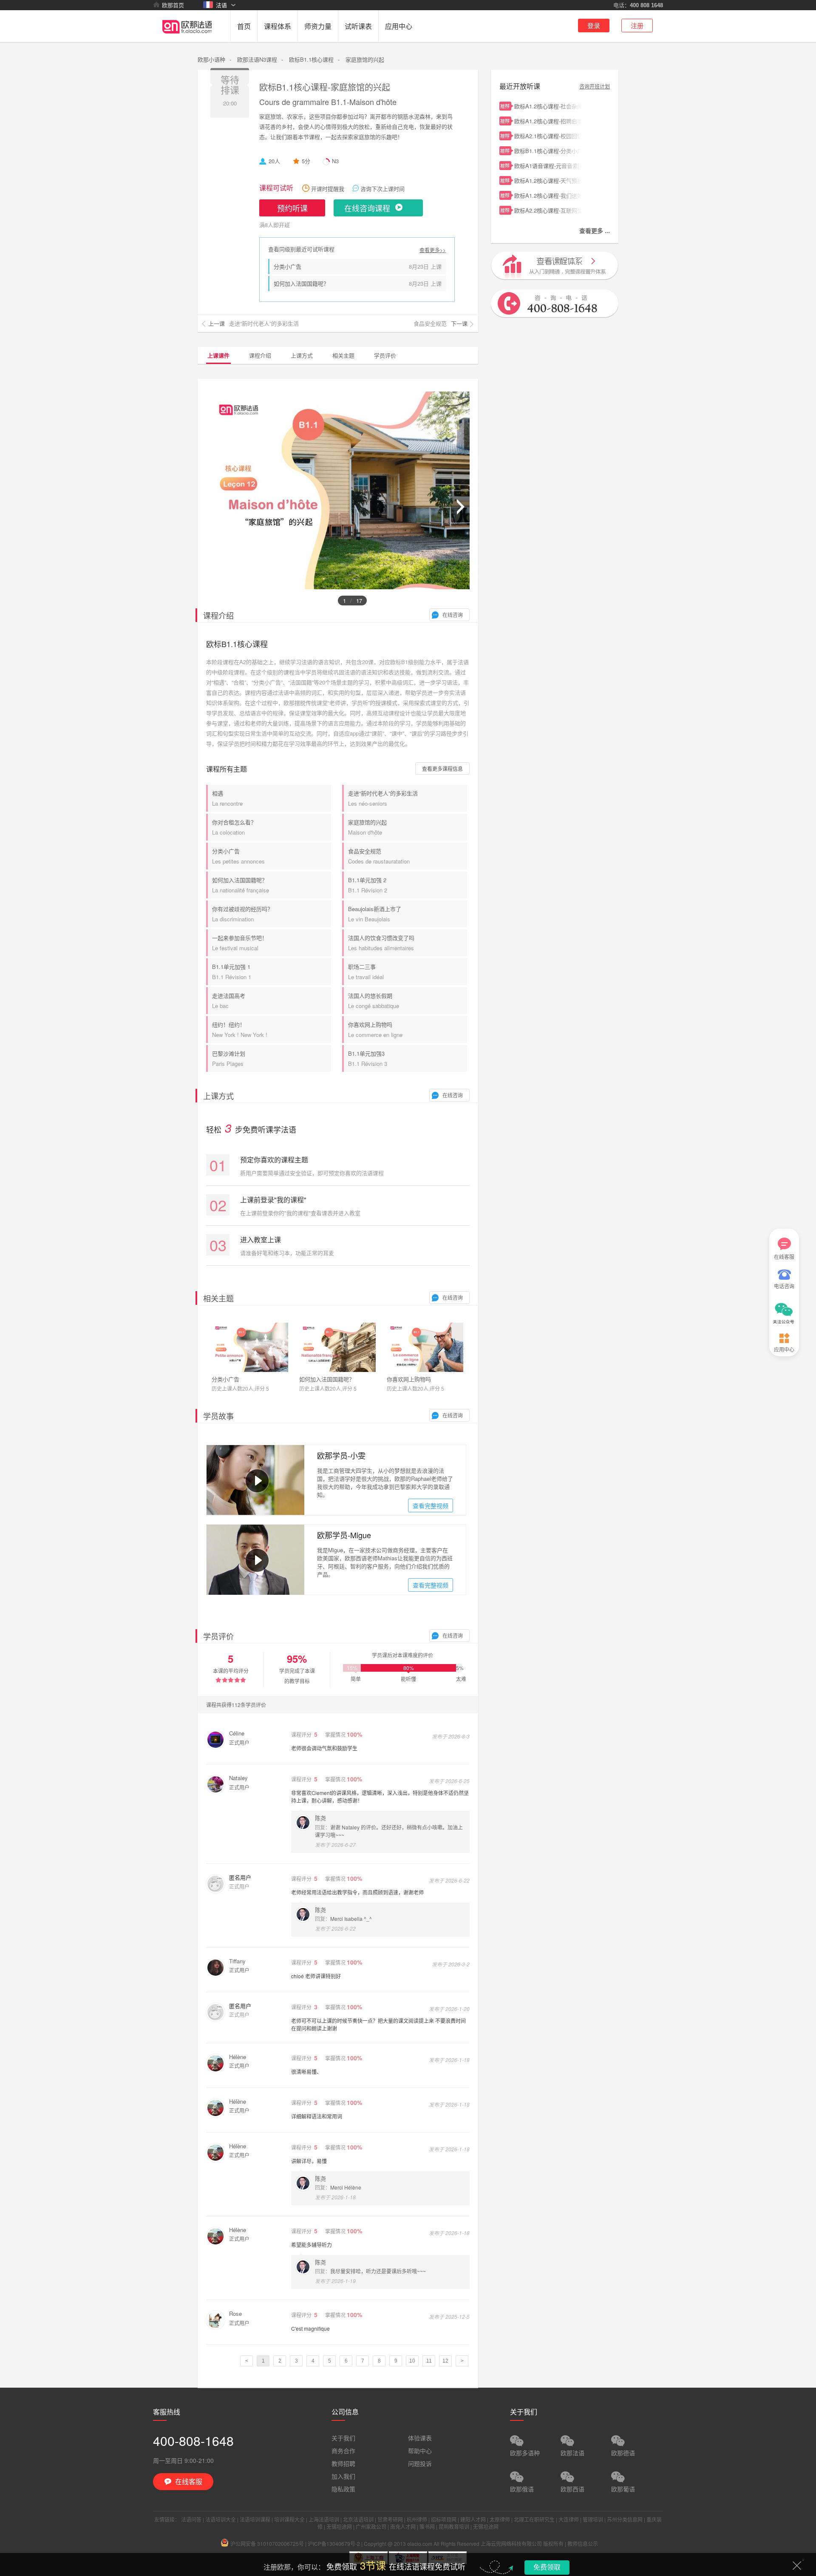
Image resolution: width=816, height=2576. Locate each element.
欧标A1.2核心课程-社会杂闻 (548, 106)
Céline (237, 1733)
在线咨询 (453, 615)
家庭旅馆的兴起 (367, 827)
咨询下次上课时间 (382, 189)
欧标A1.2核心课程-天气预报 (548, 180)
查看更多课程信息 (442, 768)
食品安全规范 (379, 856)
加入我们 (343, 2476)
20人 (274, 161)
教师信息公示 (583, 2543)
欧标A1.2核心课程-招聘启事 (548, 121)
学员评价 (385, 355)
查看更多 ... (595, 230)
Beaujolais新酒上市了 (375, 914)
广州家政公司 (371, 2526)
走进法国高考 (229, 1001)
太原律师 (500, 2519)
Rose (235, 2313)
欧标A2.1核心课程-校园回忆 (548, 136)
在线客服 (784, 1257)
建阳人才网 (473, 2519)
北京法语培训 (358, 2519)
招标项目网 (444, 2519)
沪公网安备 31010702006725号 (267, 2543)
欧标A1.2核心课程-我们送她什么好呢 (548, 195)
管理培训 (593, 2519)
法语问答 (191, 2519)
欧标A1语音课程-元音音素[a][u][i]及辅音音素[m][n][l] (548, 166)
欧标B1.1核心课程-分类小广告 (548, 151)
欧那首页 (173, 5)
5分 (306, 161)
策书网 (427, 2526)
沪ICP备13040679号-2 (334, 2543)
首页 (244, 26)
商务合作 (343, 2451)
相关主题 (343, 355)
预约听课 (292, 208)
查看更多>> (433, 250)
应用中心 (399, 26)
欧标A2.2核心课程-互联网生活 (548, 210)
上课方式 (302, 355)
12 (445, 2361)
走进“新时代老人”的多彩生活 (383, 798)
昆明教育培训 (454, 2526)
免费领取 (547, 2567)
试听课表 (358, 26)
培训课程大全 (289, 2519)
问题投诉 (420, 2463)
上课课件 (218, 355)
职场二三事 (366, 972)
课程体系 (278, 26)
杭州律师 (417, 2519)
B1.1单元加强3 (368, 1058)
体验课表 (420, 2438)
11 (429, 2361)
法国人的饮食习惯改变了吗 (381, 943)
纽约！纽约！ (240, 1030)
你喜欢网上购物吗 (375, 1030)
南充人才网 (403, 2526)
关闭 (797, 2565)
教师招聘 (343, 2463)
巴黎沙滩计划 (229, 1058)
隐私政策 (343, 2489)
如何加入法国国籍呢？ (301, 283)
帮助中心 (420, 2451)
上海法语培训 (324, 2519)
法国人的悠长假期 (374, 1001)
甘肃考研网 (390, 2519)
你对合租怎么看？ (234, 827)
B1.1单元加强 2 (368, 885)
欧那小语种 (211, 59)
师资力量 (318, 26)
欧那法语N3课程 (257, 59)
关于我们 (343, 2438)
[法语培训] (187, 40)
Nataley (238, 1778)
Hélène (238, 2057)
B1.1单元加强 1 (232, 972)
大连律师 (569, 2519)
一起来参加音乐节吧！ (240, 943)
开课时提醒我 (328, 189)
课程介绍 (260, 355)
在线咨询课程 (367, 208)
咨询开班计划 (595, 86)
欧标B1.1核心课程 (311, 59)
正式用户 (239, 1742)
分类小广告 (288, 266)
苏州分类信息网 (625, 2519)
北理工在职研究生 (534, 2519)
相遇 (227, 798)
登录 (594, 25)
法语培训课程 (255, 2519)
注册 (637, 25)
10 (412, 2361)
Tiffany (237, 1961)
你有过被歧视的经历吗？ (242, 914)
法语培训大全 (221, 2519)
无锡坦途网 (339, 2526)
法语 (221, 5)
